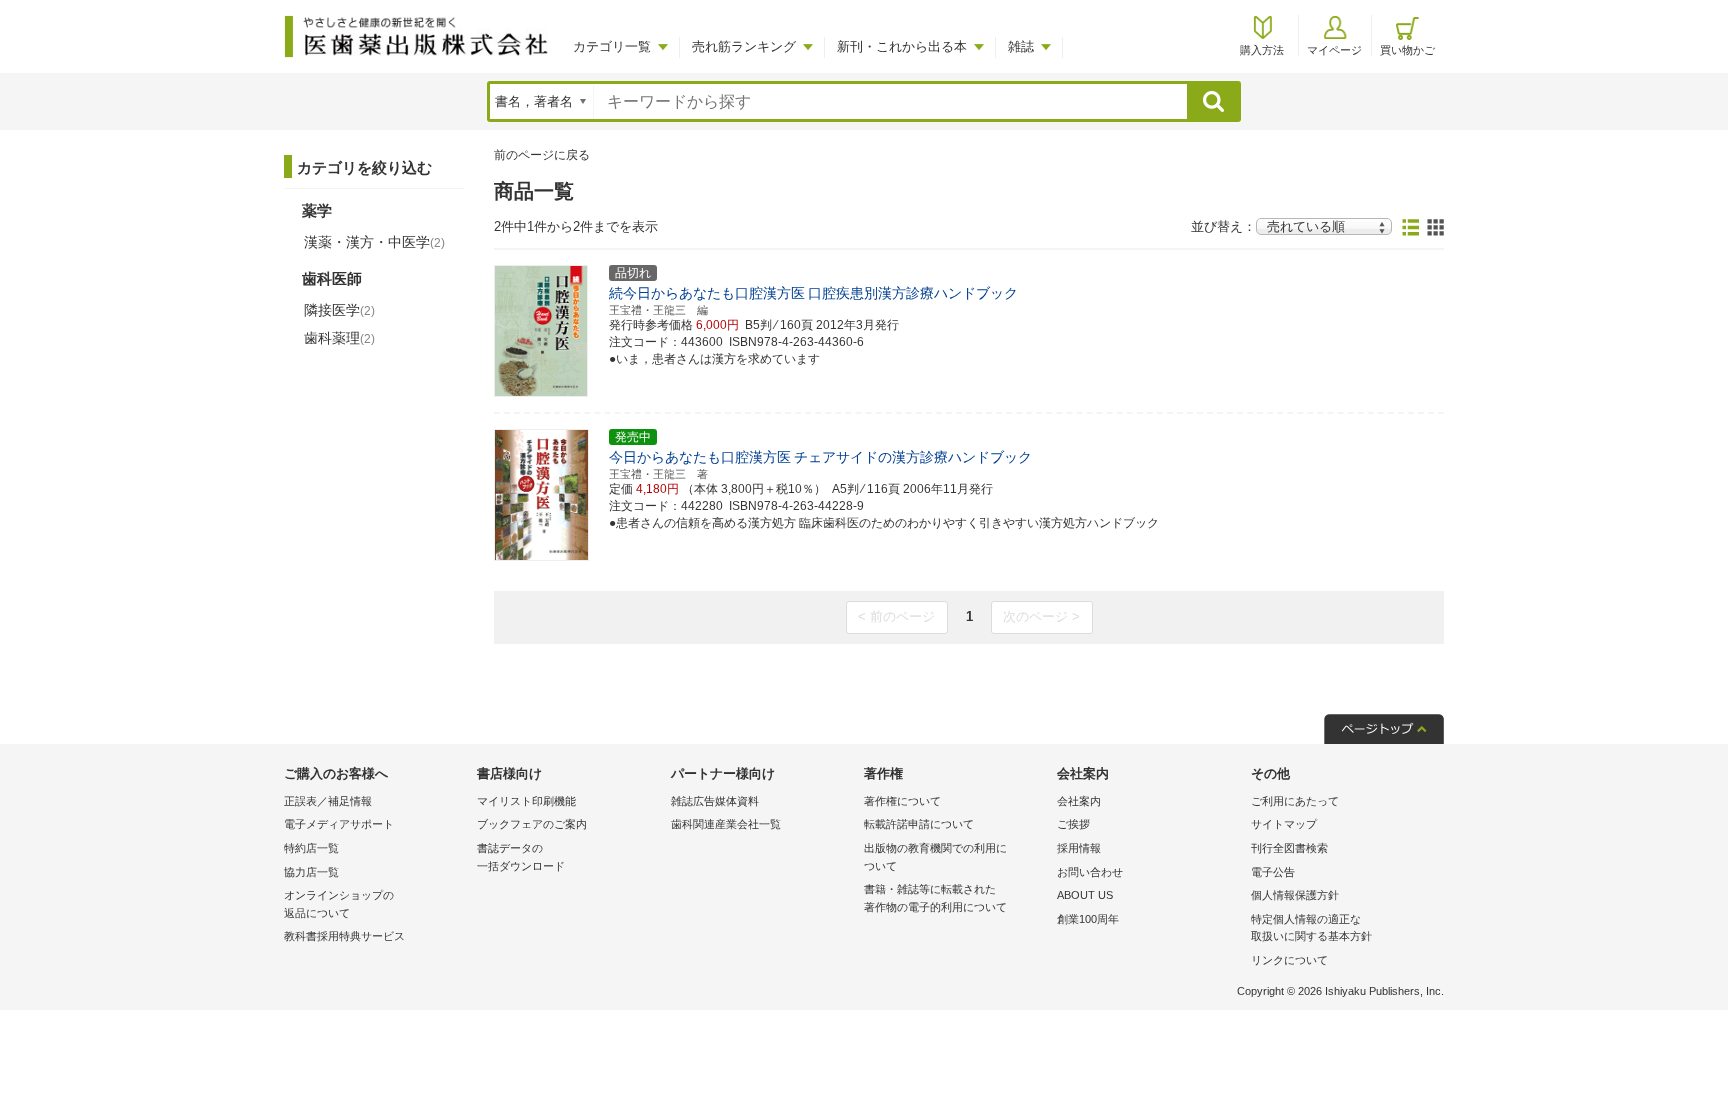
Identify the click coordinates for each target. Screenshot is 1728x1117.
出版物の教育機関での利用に (935, 857)
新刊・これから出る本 (902, 46)
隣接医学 (339, 310)
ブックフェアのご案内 (532, 824)
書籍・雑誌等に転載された (935, 898)
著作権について (902, 801)
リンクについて (1289, 960)
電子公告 (1273, 872)
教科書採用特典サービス (344, 936)
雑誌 (1021, 46)
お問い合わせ (1090, 872)
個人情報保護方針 (1295, 895)
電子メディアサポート (339, 824)
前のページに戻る (542, 155)
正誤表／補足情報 (328, 801)
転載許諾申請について (919, 824)
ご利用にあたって (1295, 801)
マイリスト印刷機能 (526, 801)
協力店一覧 (311, 872)
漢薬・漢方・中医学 (374, 242)
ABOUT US (1085, 895)
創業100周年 (1088, 919)
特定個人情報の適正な (1311, 928)
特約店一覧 (311, 848)
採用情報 (1079, 848)
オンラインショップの (339, 904)
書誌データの (521, 857)
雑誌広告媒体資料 (715, 801)
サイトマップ (1284, 824)
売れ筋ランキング (744, 46)
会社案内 (1079, 801)
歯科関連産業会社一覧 (726, 824)
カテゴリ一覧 (612, 46)
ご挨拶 (1073, 824)
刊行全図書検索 (1289, 848)
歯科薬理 (339, 338)
